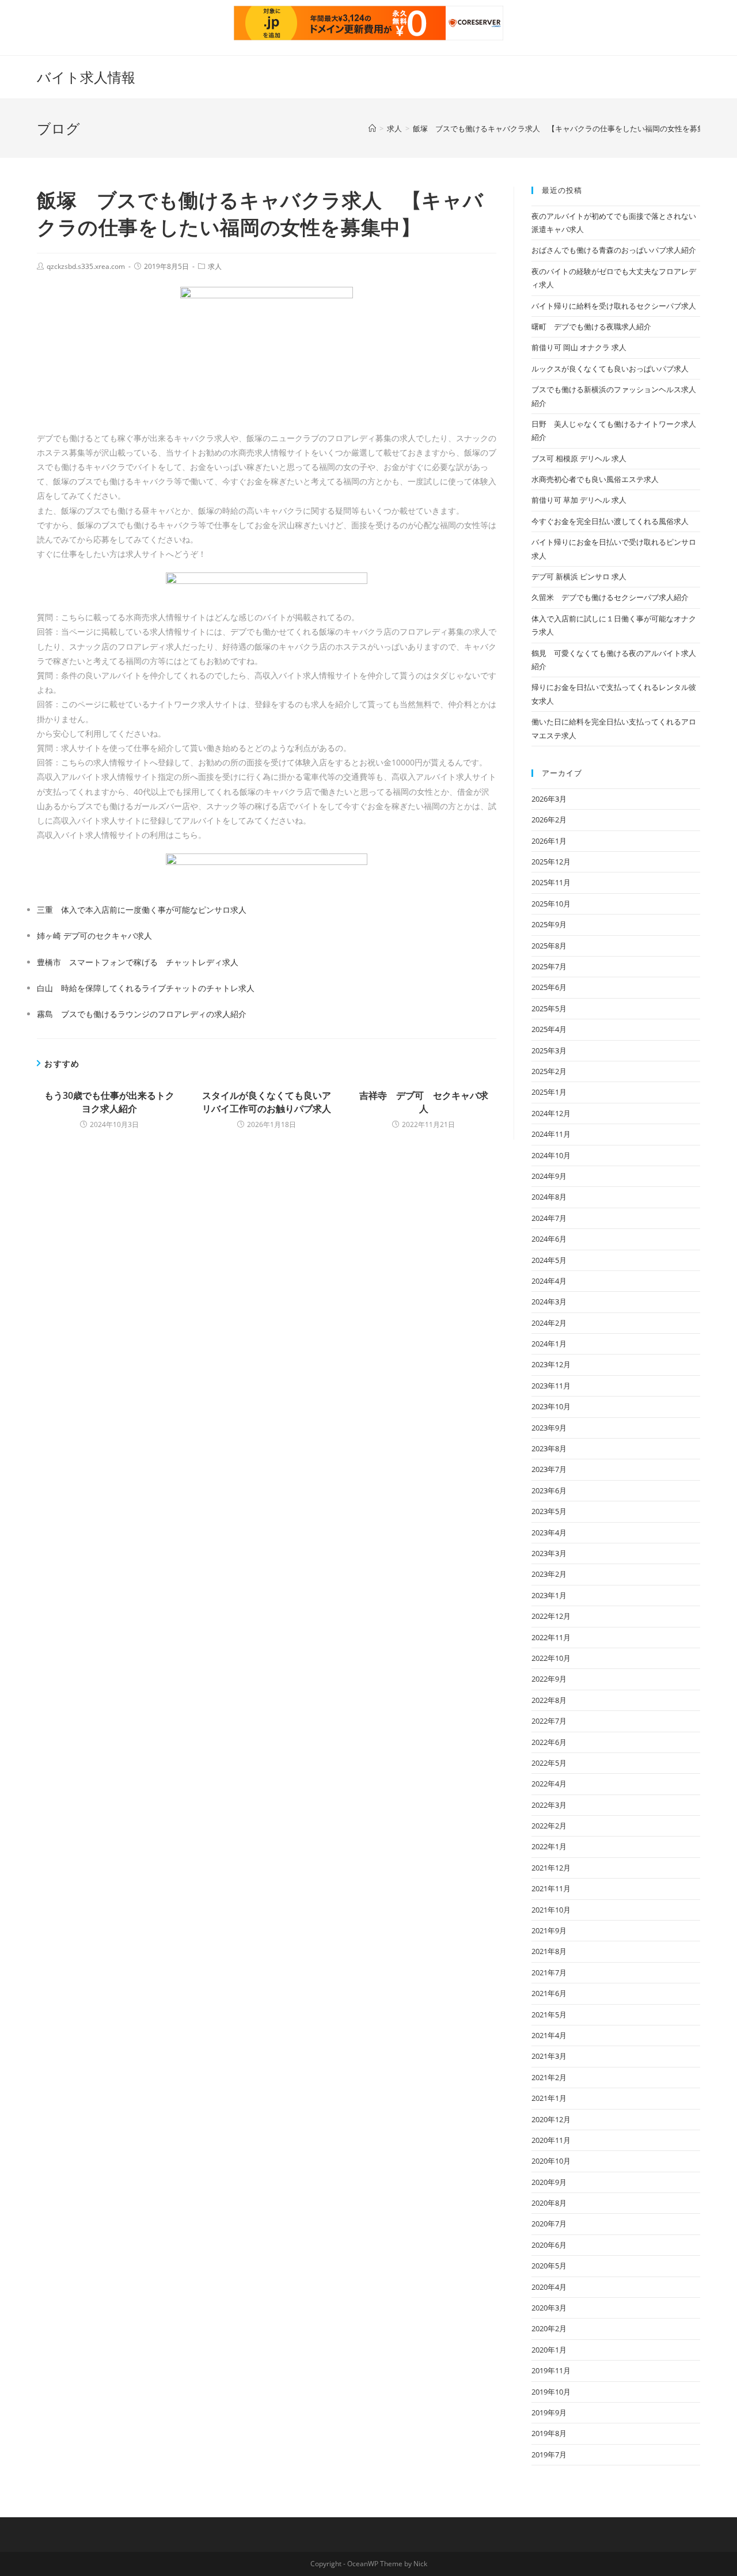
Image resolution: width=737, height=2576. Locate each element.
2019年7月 (549, 2454)
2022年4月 (549, 1784)
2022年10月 (551, 1658)
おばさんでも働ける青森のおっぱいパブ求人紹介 (614, 250)
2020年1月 (549, 2350)
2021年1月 (549, 2098)
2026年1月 (549, 841)
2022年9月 (549, 1679)
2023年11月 (551, 1386)
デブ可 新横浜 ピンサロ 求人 (579, 576)
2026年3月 (549, 799)
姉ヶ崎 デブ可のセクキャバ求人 (94, 936)
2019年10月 (551, 2392)
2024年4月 (549, 1281)
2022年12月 (551, 1616)
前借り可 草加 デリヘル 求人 (579, 500)
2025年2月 (549, 1071)
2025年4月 (549, 1029)
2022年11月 (551, 1637)
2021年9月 (549, 1930)
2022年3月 (549, 1805)
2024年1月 (549, 1344)
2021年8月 (549, 1951)
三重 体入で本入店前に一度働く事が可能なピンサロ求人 (142, 910)
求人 (215, 266)
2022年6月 (549, 1742)
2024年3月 (549, 1302)
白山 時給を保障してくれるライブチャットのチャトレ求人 (146, 988)
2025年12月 (551, 862)
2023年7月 (549, 1469)
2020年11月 (551, 2140)
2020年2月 (549, 2328)
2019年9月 (549, 2412)
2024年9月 (549, 1176)
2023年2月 (549, 1574)
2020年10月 (551, 2161)
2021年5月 (549, 2014)
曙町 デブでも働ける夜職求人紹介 (591, 327)
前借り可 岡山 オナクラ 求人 (579, 347)
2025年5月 (549, 1008)
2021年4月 (549, 2035)
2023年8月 (549, 1448)
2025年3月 (549, 1050)
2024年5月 (549, 1260)
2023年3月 (549, 1553)
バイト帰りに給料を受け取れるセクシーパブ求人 (614, 306)
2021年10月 (551, 1910)
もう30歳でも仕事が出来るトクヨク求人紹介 (109, 1102)
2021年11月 (551, 1888)
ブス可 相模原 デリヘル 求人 (579, 458)
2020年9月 (549, 2182)
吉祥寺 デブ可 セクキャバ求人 (424, 1102)
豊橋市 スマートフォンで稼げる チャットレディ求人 (138, 962)
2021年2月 (549, 2077)
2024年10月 (551, 1155)
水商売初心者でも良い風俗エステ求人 (595, 479)
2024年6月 (549, 1239)
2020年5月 (549, 2266)
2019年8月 (549, 2433)
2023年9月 (549, 1428)
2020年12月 (551, 2119)
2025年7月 (549, 966)
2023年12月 (551, 1364)
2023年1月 (549, 1595)
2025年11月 (551, 882)
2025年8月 (549, 946)
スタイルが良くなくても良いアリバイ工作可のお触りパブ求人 (267, 1102)
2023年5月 (549, 1511)
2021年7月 (549, 1972)
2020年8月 (549, 2203)
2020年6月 (549, 2245)
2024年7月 (549, 1218)
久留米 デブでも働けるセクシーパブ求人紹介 (610, 597)
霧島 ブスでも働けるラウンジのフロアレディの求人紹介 (142, 1014)
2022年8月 (549, 1700)
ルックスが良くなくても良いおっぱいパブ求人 (610, 369)
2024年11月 (551, 1134)
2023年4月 (549, 1532)
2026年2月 (549, 820)
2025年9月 (549, 924)
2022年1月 (549, 1846)
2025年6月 (549, 987)
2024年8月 (549, 1197)
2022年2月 (549, 1826)
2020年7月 (549, 2224)
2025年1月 (549, 1092)
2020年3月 (549, 2308)
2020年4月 (549, 2287)
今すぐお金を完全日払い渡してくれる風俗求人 (610, 521)
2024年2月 (549, 1323)
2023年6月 (549, 1490)
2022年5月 (549, 1763)
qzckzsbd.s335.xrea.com (86, 266)
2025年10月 (551, 904)
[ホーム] (372, 128)
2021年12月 (551, 1868)
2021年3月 (549, 2056)
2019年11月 (551, 2370)
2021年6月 (549, 1993)
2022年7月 (549, 1721)
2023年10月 (551, 1406)
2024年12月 (551, 1113)
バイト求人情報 (86, 77)
